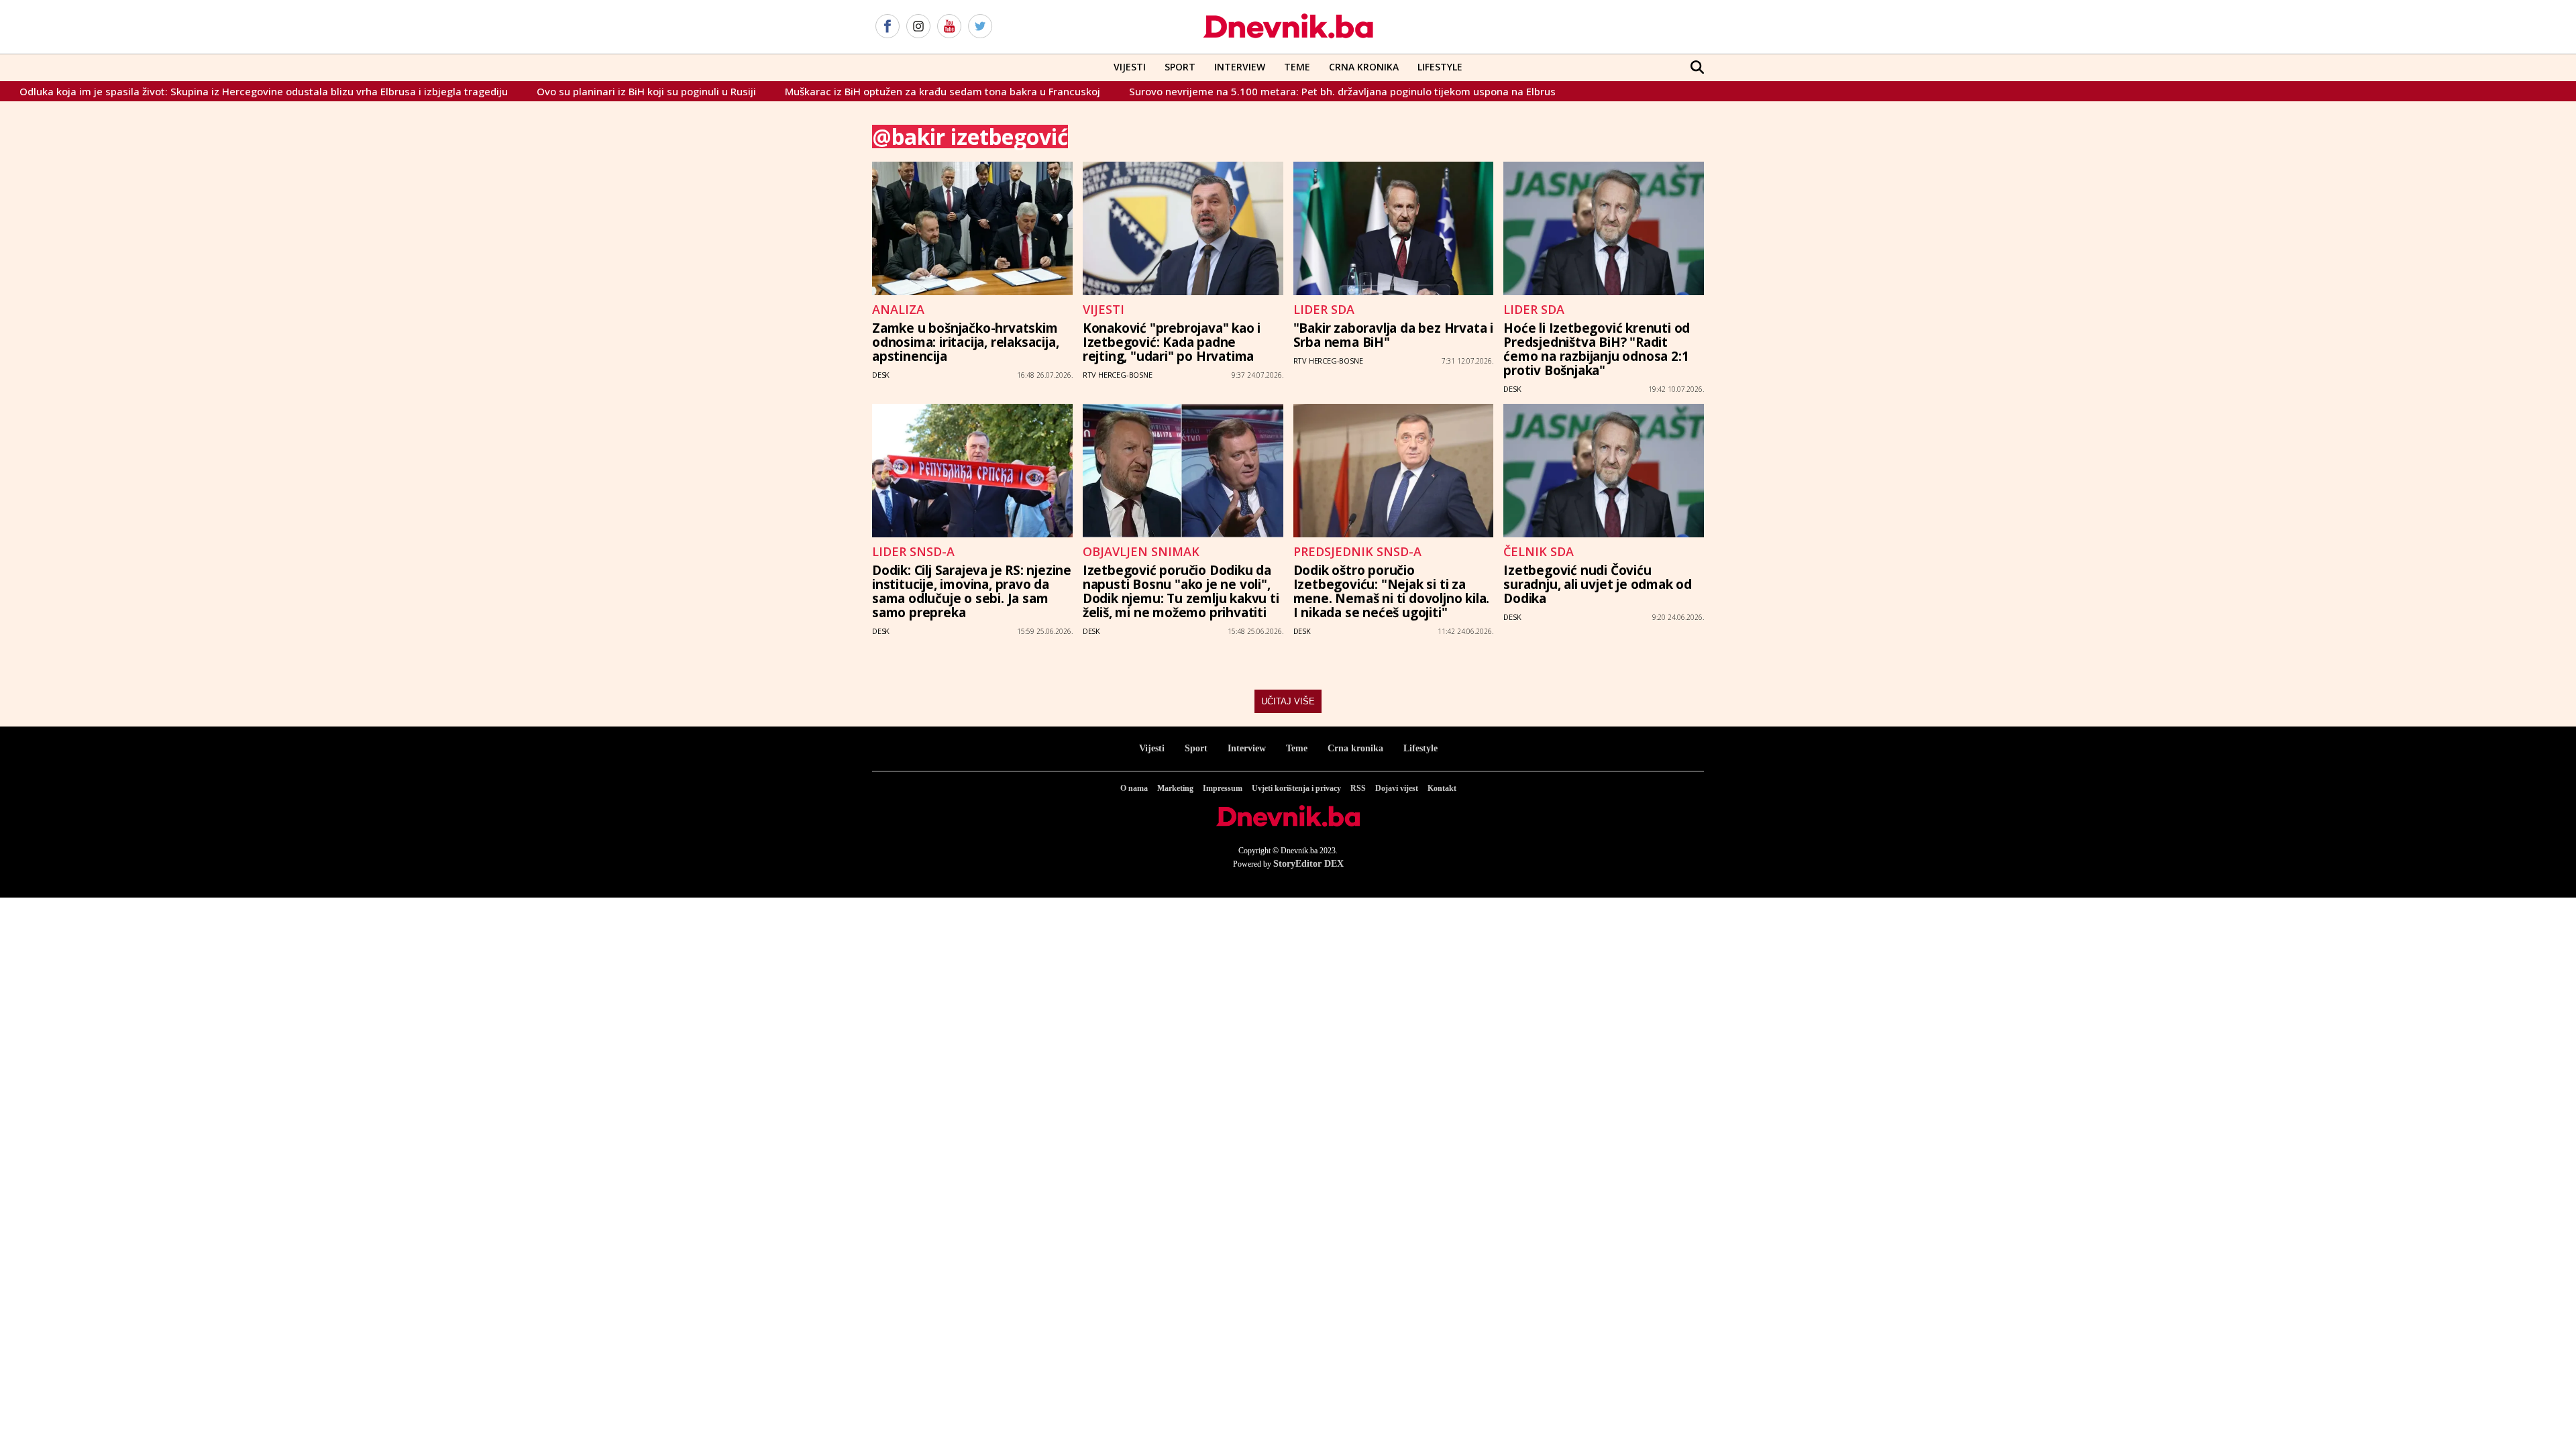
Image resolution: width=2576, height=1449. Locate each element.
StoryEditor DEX (1308, 864)
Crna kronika (1355, 748)
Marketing (1175, 788)
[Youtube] (949, 27)
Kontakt (1442, 788)
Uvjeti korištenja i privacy (1296, 788)
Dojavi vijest (1397, 788)
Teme (1297, 67)
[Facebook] (888, 27)
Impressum (1223, 788)
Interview (1240, 67)
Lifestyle (1440, 67)
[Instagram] (918, 27)
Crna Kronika (1364, 67)
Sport (1180, 67)
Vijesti (1130, 67)
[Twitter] (980, 27)
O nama (1134, 788)
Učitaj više (1288, 701)
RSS (1358, 788)
